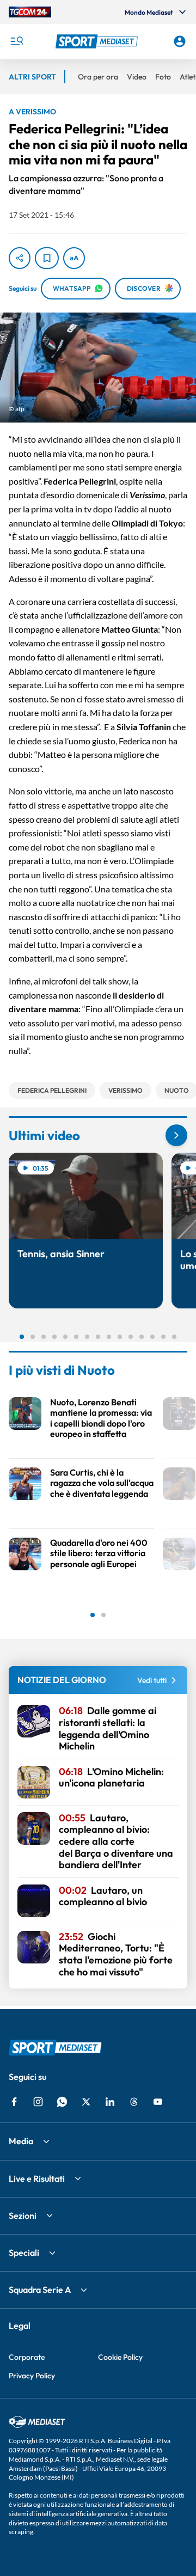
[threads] (134, 2102)
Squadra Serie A (40, 2290)
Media (21, 2141)
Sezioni (23, 2216)
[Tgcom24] (30, 12)
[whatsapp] (62, 2102)
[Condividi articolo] (20, 258)
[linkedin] (110, 2102)
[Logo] (98, 41)
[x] (86, 2102)
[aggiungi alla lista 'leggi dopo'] (47, 258)
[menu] (16, 41)
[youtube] (158, 2102)
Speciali (24, 2253)
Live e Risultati (37, 2179)
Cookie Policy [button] (120, 2357)
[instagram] (38, 2102)
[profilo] (180, 41)
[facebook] (14, 2102)
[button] (98, 41)
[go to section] (176, 1135)
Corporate (27, 2357)
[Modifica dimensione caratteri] (74, 258)
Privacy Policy (32, 2376)
